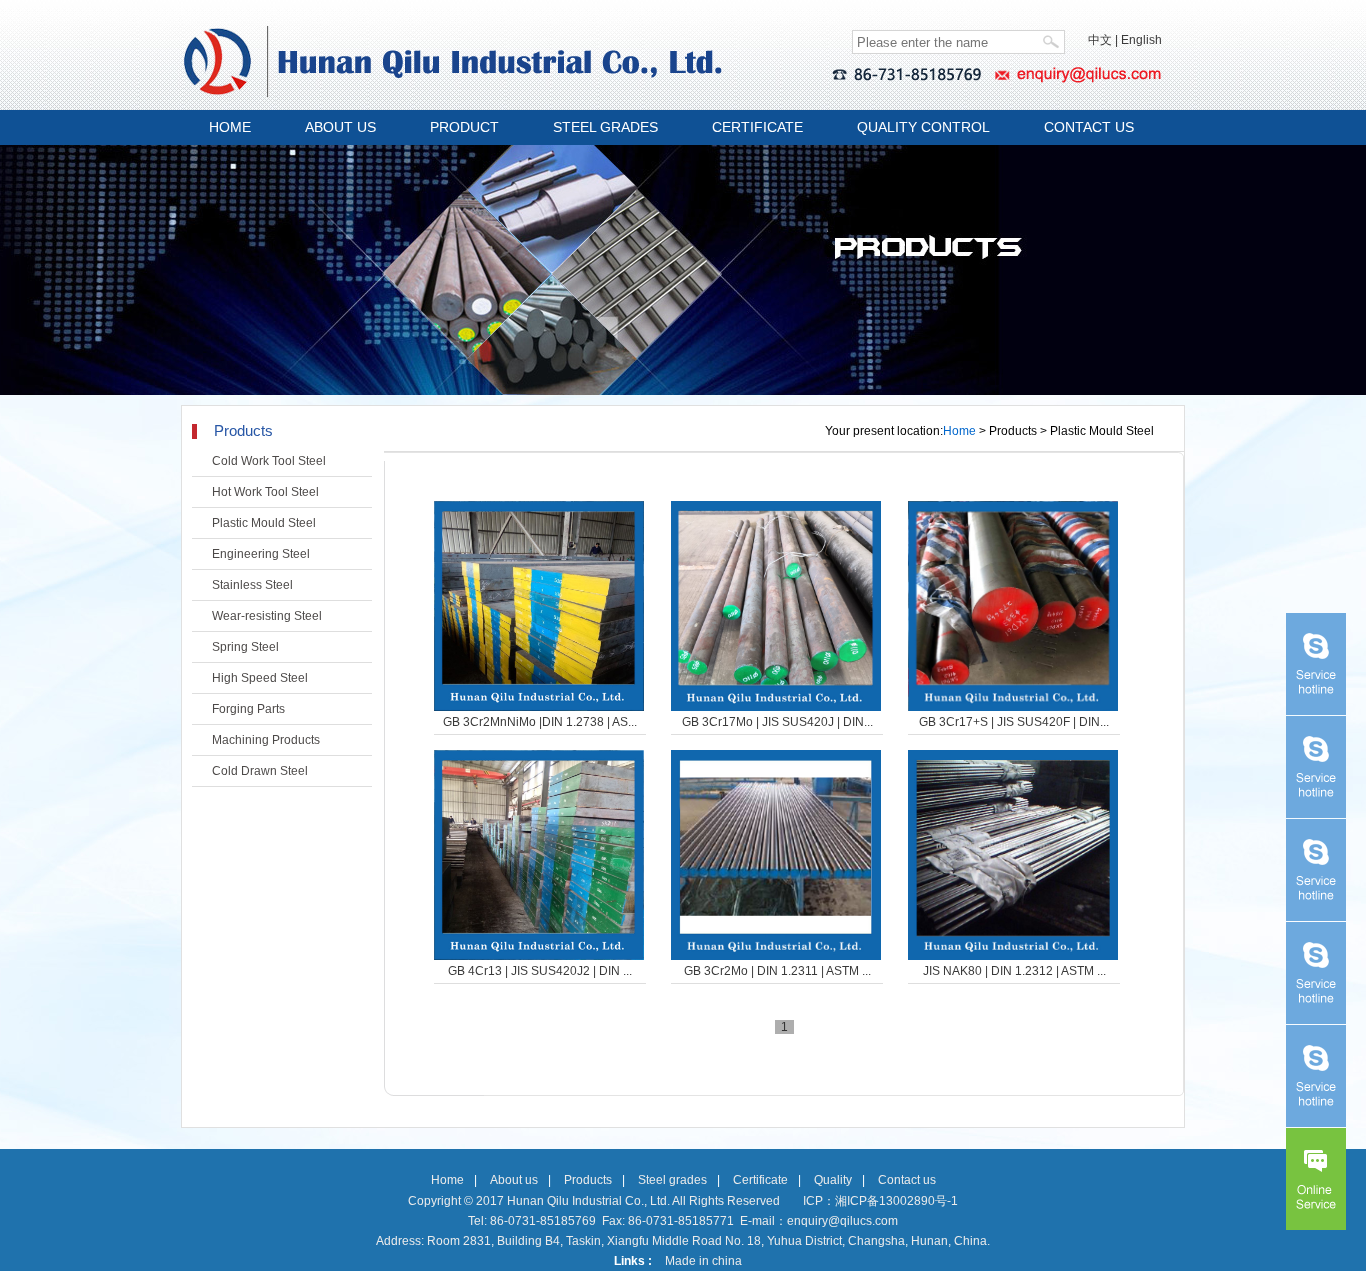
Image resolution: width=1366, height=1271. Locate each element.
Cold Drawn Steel (260, 771)
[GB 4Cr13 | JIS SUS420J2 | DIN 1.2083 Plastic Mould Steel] (539, 855)
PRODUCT (464, 127)
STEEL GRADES (605, 127)
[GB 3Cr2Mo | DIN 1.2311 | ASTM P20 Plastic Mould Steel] (776, 855)
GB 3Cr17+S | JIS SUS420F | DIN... (1014, 722)
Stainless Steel (252, 585)
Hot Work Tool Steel (265, 492)
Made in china (703, 1261)
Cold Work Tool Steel (269, 461)
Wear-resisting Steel (267, 616)
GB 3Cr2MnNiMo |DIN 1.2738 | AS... (540, 722)
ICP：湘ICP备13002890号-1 (880, 1201)
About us (514, 1180)
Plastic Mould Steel (264, 523)
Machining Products (266, 740)
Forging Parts (248, 709)
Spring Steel (245, 647)
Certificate (760, 1180)
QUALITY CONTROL (923, 127)
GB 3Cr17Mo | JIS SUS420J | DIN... (777, 722)
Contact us (907, 1180)
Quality (833, 1180)
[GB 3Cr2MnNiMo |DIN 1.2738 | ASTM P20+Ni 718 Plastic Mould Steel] (539, 606)
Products (588, 1180)
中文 (1100, 40)
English (1141, 40)
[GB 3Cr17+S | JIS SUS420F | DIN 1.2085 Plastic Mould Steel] (1013, 606)
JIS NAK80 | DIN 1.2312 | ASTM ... (1014, 971)
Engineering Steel (261, 554)
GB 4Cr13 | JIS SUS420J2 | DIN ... (540, 971)
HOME (230, 127)
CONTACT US (1089, 127)
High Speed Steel (260, 678)
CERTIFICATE (757, 127)
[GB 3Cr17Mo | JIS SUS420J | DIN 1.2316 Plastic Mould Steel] (776, 606)
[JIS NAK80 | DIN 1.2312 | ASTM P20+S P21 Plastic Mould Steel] (1013, 855)
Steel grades (672, 1180)
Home (959, 431)
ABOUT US (340, 127)
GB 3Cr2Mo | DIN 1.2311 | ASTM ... (777, 971)
